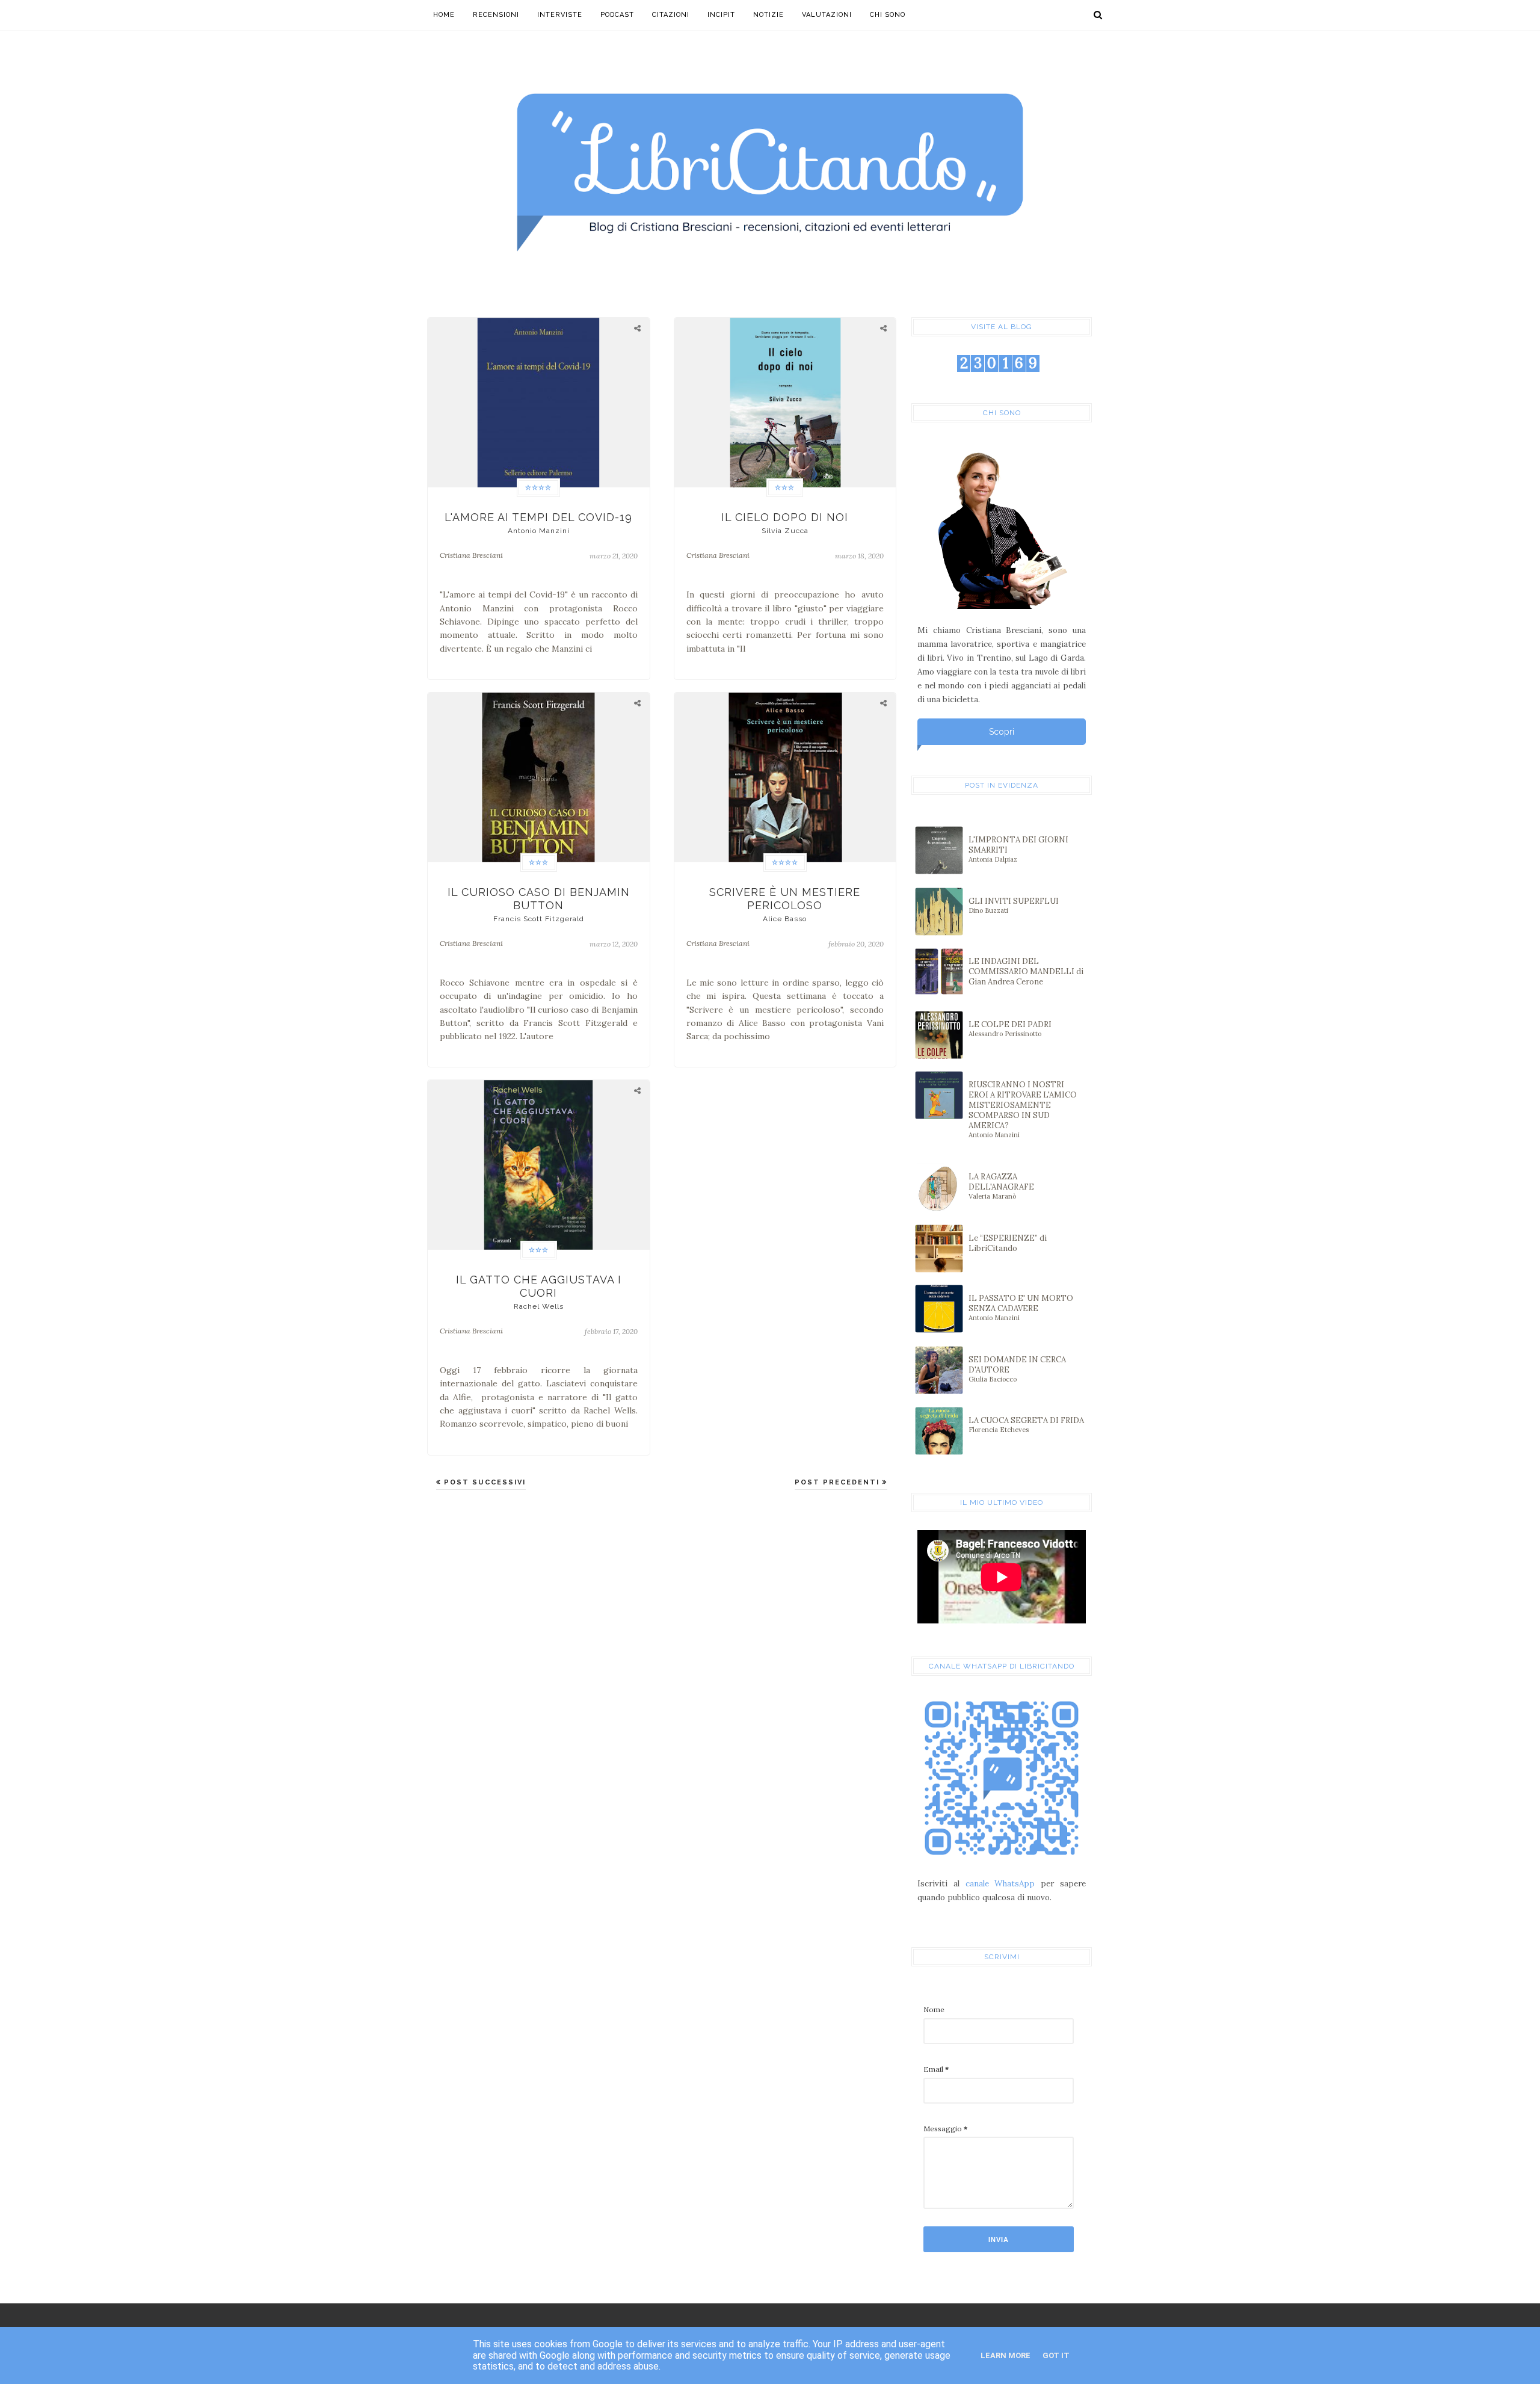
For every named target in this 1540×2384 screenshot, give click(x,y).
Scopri (1002, 732)
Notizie (768, 15)
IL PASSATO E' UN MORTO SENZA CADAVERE (1021, 1308)
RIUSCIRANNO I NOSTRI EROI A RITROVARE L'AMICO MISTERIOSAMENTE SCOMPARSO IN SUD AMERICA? (1023, 1109)
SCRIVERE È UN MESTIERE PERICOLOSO (785, 904)
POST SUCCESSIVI (483, 1482)
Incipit (721, 15)
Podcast (617, 15)
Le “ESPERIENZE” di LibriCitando (1008, 1243)
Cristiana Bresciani (471, 555)
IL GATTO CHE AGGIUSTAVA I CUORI (539, 1292)
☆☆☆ (785, 488)
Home (444, 15)
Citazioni (671, 15)
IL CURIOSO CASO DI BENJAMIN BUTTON (539, 904)
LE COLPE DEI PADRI (1010, 1029)
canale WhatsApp (1000, 1884)
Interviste (560, 15)
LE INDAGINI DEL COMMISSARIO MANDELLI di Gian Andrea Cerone (1026, 971)
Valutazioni (827, 15)
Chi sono (888, 15)
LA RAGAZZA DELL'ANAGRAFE (1001, 1186)
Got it (1056, 2355)
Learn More (1006, 2355)
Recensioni (496, 15)
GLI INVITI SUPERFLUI (1014, 905)
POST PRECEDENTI (839, 1482)
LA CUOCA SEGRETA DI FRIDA (1026, 1425)
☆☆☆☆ (538, 488)
